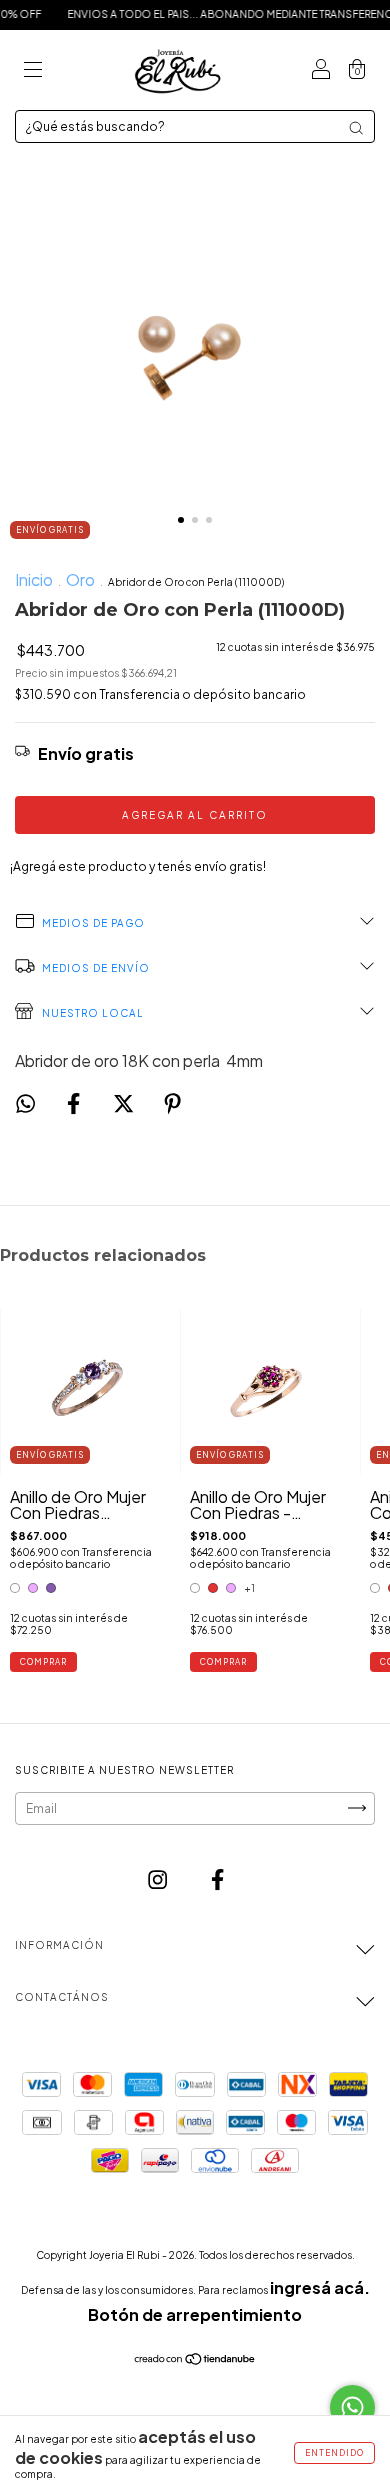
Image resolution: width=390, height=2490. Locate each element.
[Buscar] (356, 128)
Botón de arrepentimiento (195, 2314)
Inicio (34, 579)
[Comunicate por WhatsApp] (352, 2407)
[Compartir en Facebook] (75, 1103)
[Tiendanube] (195, 2359)
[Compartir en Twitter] (125, 1103)
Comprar (43, 1662)
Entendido (334, 2453)
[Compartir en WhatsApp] (25, 1104)
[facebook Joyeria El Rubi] (217, 1879)
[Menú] (33, 70)
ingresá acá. (320, 2287)
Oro (80, 579)
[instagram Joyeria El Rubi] (159, 1879)
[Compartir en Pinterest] (172, 1103)
